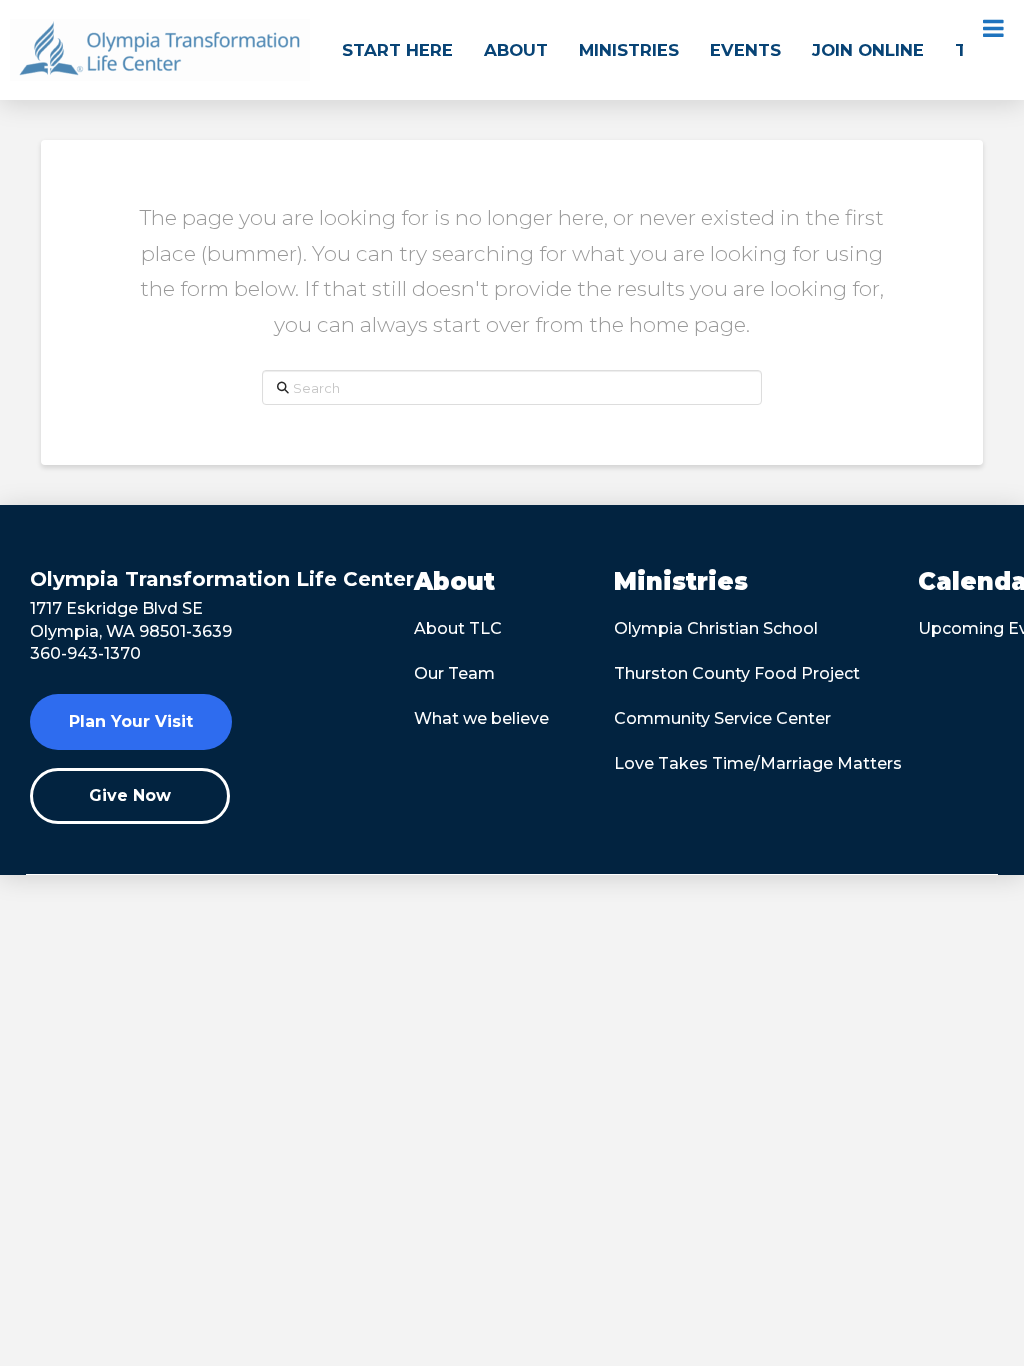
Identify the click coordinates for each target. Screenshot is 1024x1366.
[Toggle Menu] (993, 28)
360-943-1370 (85, 653)
